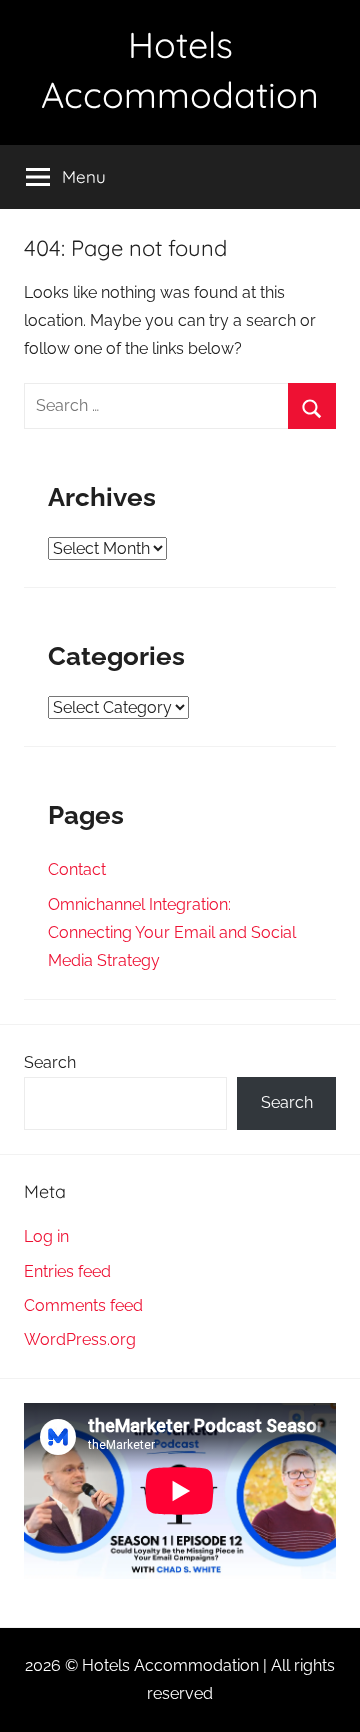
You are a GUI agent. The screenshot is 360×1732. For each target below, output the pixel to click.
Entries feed (67, 1271)
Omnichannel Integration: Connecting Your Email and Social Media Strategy (172, 932)
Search (50, 1062)
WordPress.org (80, 1339)
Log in (46, 1236)
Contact (77, 869)
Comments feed (83, 1305)
